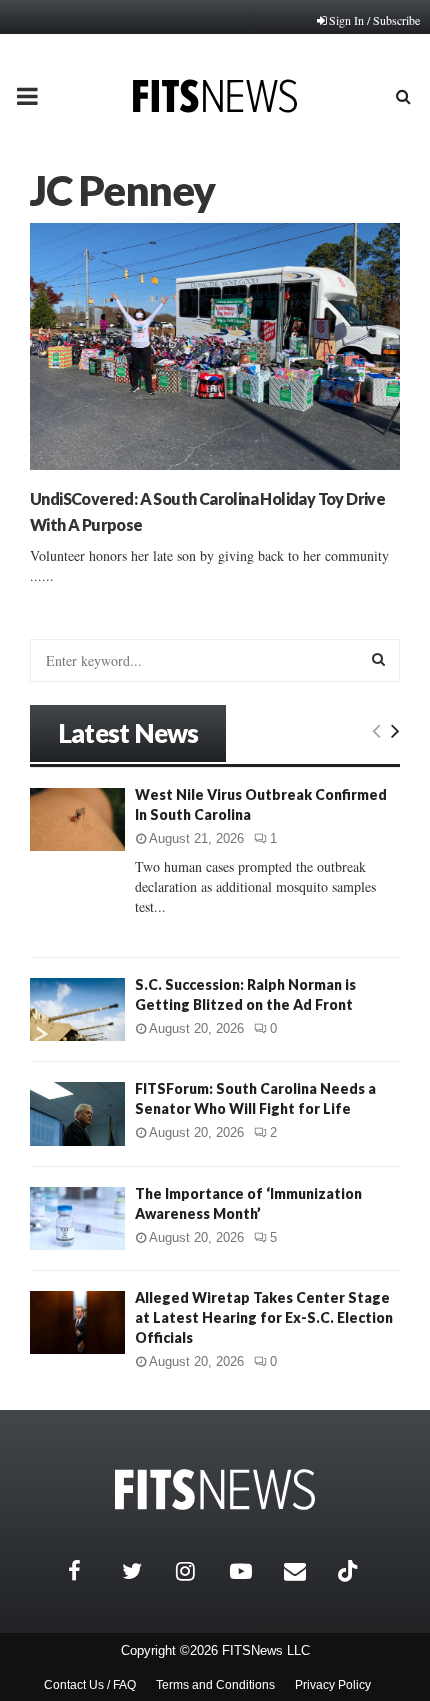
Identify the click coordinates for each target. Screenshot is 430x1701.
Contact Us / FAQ (90, 1685)
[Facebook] (90, 1571)
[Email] (306, 1571)
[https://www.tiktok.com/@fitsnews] (350, 1571)
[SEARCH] (378, 659)
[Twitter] (144, 1571)
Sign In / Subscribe (374, 20)
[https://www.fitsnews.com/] (215, 1489)
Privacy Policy (333, 1685)
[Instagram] (198, 1571)
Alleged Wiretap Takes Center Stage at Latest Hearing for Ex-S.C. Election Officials (264, 1317)
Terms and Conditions (215, 1685)
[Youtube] (252, 1571)
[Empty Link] (376, 730)
